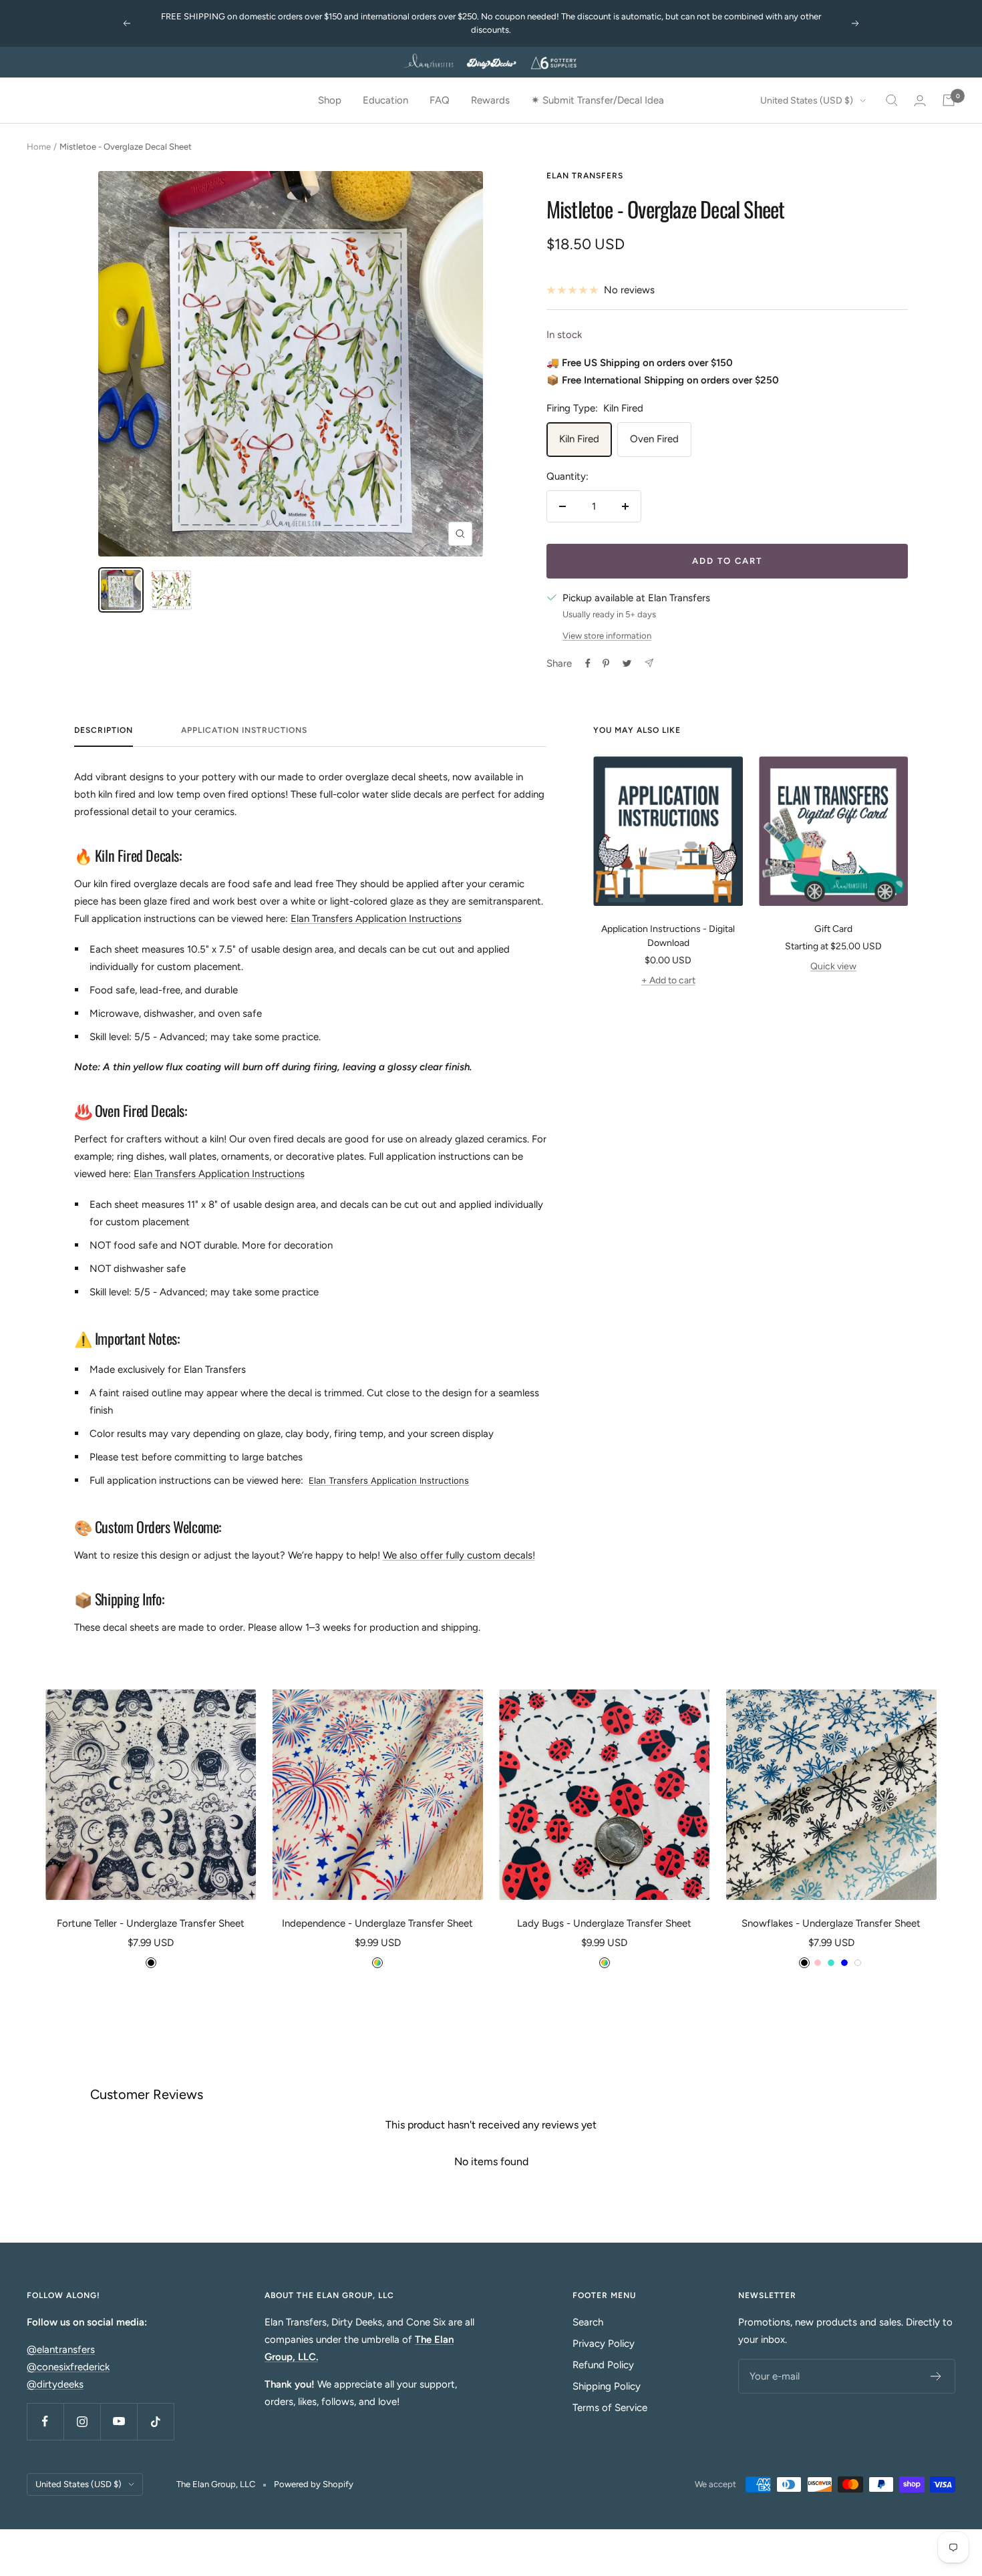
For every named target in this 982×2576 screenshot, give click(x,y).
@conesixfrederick (68, 2367)
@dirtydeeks (55, 2384)
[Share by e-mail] (649, 663)
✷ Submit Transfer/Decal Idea (598, 100)
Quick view (833, 966)
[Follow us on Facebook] (45, 2421)
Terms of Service (610, 2408)
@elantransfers (61, 2350)
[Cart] (949, 100)
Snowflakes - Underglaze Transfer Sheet (831, 1923)
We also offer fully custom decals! (459, 1555)
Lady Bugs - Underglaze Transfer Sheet (604, 1923)
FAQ (440, 100)
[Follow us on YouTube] (119, 2421)
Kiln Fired (579, 439)
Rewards (490, 100)
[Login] (920, 101)
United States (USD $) (807, 101)
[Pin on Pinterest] (606, 663)
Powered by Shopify (314, 2484)
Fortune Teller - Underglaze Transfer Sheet (151, 1923)
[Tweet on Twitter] (627, 663)
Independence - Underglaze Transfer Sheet (377, 1923)
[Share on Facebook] (588, 663)
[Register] (936, 2376)
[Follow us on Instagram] (82, 2421)
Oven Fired (654, 439)
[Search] (892, 100)
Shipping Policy (607, 2386)
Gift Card (833, 929)
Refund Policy (603, 2365)
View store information (607, 636)
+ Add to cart (668, 980)
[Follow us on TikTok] (155, 2421)
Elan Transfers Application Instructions (376, 919)
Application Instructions (244, 730)
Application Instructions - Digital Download (668, 936)
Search (588, 2322)
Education (385, 100)
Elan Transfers (585, 176)
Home (39, 147)
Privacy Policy (604, 2344)
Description (104, 730)
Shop (330, 100)
